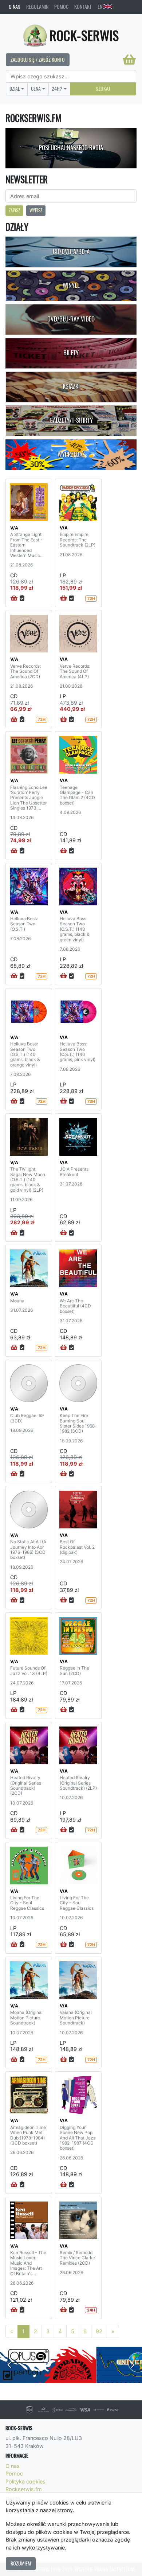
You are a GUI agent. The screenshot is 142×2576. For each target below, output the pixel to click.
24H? (57, 89)
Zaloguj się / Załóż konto (38, 60)
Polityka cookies (25, 2481)
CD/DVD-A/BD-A (71, 251)
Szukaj (103, 89)
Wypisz (36, 210)
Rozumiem (21, 2563)
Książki (71, 386)
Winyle (71, 285)
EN (100, 7)
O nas (15, 7)
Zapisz (14, 210)
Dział (15, 89)
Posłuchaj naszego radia (71, 148)
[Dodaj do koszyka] (14, 598)
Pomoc (61, 7)
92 (99, 2331)
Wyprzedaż (71, 454)
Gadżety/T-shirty (71, 420)
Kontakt (83, 7)
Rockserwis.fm (24, 2489)
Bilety (71, 353)
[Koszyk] (129, 60)
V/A (14, 528)
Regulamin (37, 7)
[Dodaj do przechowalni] (22, 598)
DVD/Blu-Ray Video (71, 319)
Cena (36, 89)
